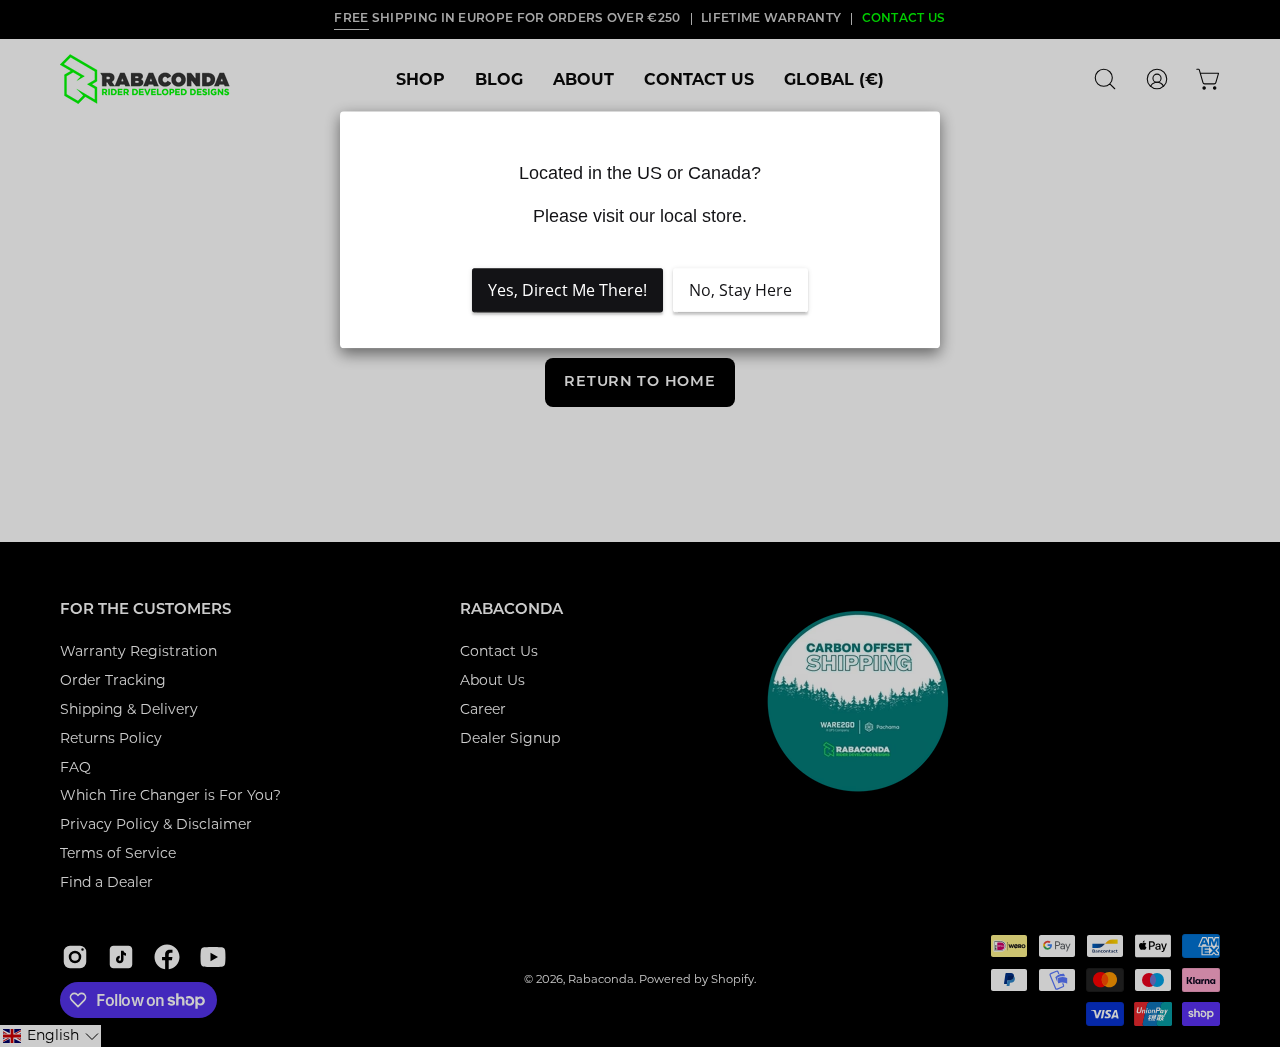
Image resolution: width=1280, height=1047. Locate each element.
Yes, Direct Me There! (567, 290)
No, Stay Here (740, 290)
